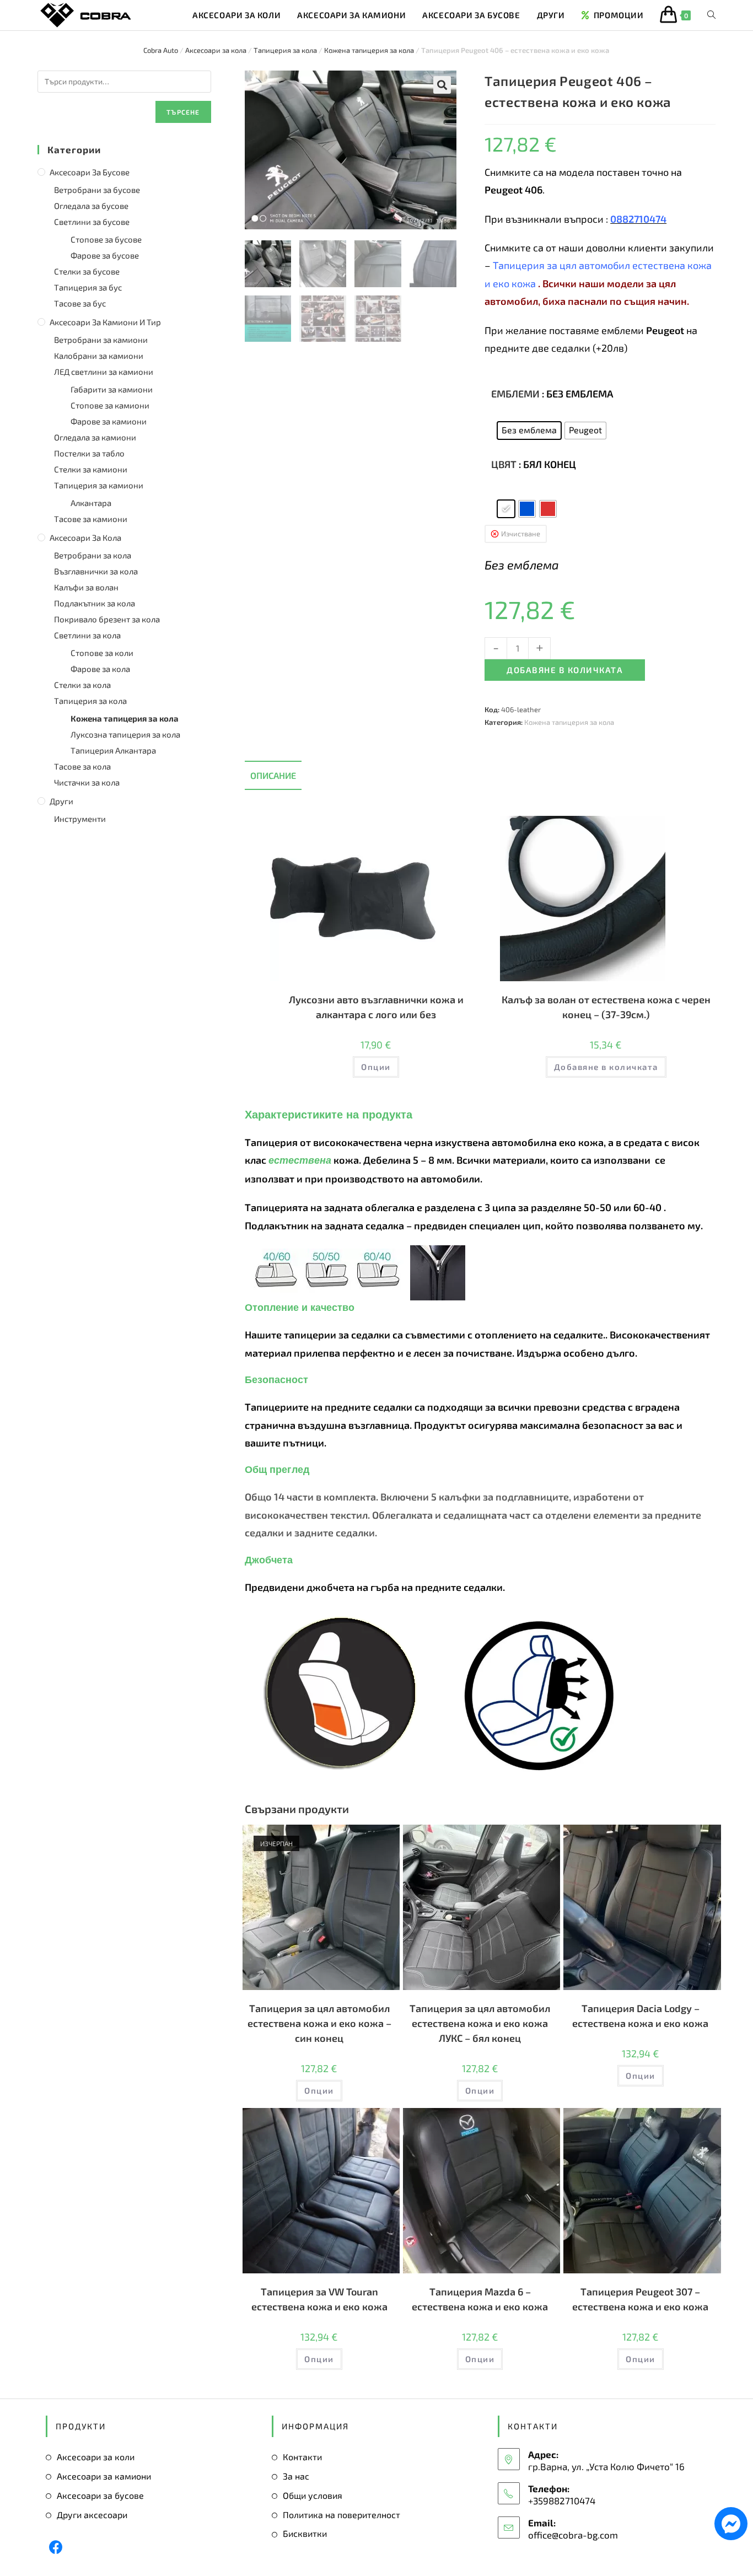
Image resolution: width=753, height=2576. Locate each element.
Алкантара (91, 503)
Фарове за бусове (105, 255)
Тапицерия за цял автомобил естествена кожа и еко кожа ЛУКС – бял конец (480, 2023)
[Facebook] (56, 2547)
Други (61, 801)
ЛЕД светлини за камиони (104, 372)
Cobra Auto (161, 50)
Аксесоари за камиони (104, 2476)
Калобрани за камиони (99, 356)
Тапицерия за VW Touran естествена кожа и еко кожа (319, 2299)
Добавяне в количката (565, 670)
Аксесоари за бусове (90, 172)
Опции (376, 1067)
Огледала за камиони (95, 437)
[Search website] (711, 15)
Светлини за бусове (92, 222)
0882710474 (638, 219)
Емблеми (515, 394)
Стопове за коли (102, 653)
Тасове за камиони (91, 519)
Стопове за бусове (106, 239)
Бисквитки (305, 2533)
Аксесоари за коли (96, 2457)
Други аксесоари (92, 2515)
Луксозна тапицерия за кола (125, 734)
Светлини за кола (87, 635)
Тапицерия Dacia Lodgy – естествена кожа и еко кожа (640, 2016)
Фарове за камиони (109, 421)
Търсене (183, 112)
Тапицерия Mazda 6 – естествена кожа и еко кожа (480, 2299)
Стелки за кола (82, 685)
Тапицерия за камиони (99, 485)
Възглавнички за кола (96, 571)
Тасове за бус (80, 303)
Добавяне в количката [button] (606, 1067)
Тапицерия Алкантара (113, 750)
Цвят (504, 464)
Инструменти (80, 819)
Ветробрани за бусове (97, 190)
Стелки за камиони (91, 469)
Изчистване (521, 534)
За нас (296, 2476)
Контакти (302, 2457)
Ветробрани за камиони (101, 340)
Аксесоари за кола (216, 50)
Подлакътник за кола (95, 603)
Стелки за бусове (87, 271)
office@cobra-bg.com (573, 2535)
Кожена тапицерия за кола (369, 50)
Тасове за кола (82, 766)
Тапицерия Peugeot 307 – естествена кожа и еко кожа (640, 2299)
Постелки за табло (89, 453)
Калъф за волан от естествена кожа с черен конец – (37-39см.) (606, 1007)
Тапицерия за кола (285, 50)
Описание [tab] (273, 775)
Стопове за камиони (110, 405)
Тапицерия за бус (88, 287)
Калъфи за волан (86, 587)
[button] (442, 85)
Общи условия (313, 2495)
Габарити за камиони (112, 389)
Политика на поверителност (341, 2515)
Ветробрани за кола (93, 555)
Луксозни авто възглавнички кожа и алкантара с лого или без (376, 1007)
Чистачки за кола (87, 782)
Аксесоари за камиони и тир (105, 322)
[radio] (529, 431)
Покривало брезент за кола (107, 619)
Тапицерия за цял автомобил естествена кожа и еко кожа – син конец (319, 2023)
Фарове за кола (100, 669)
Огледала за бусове (91, 206)
